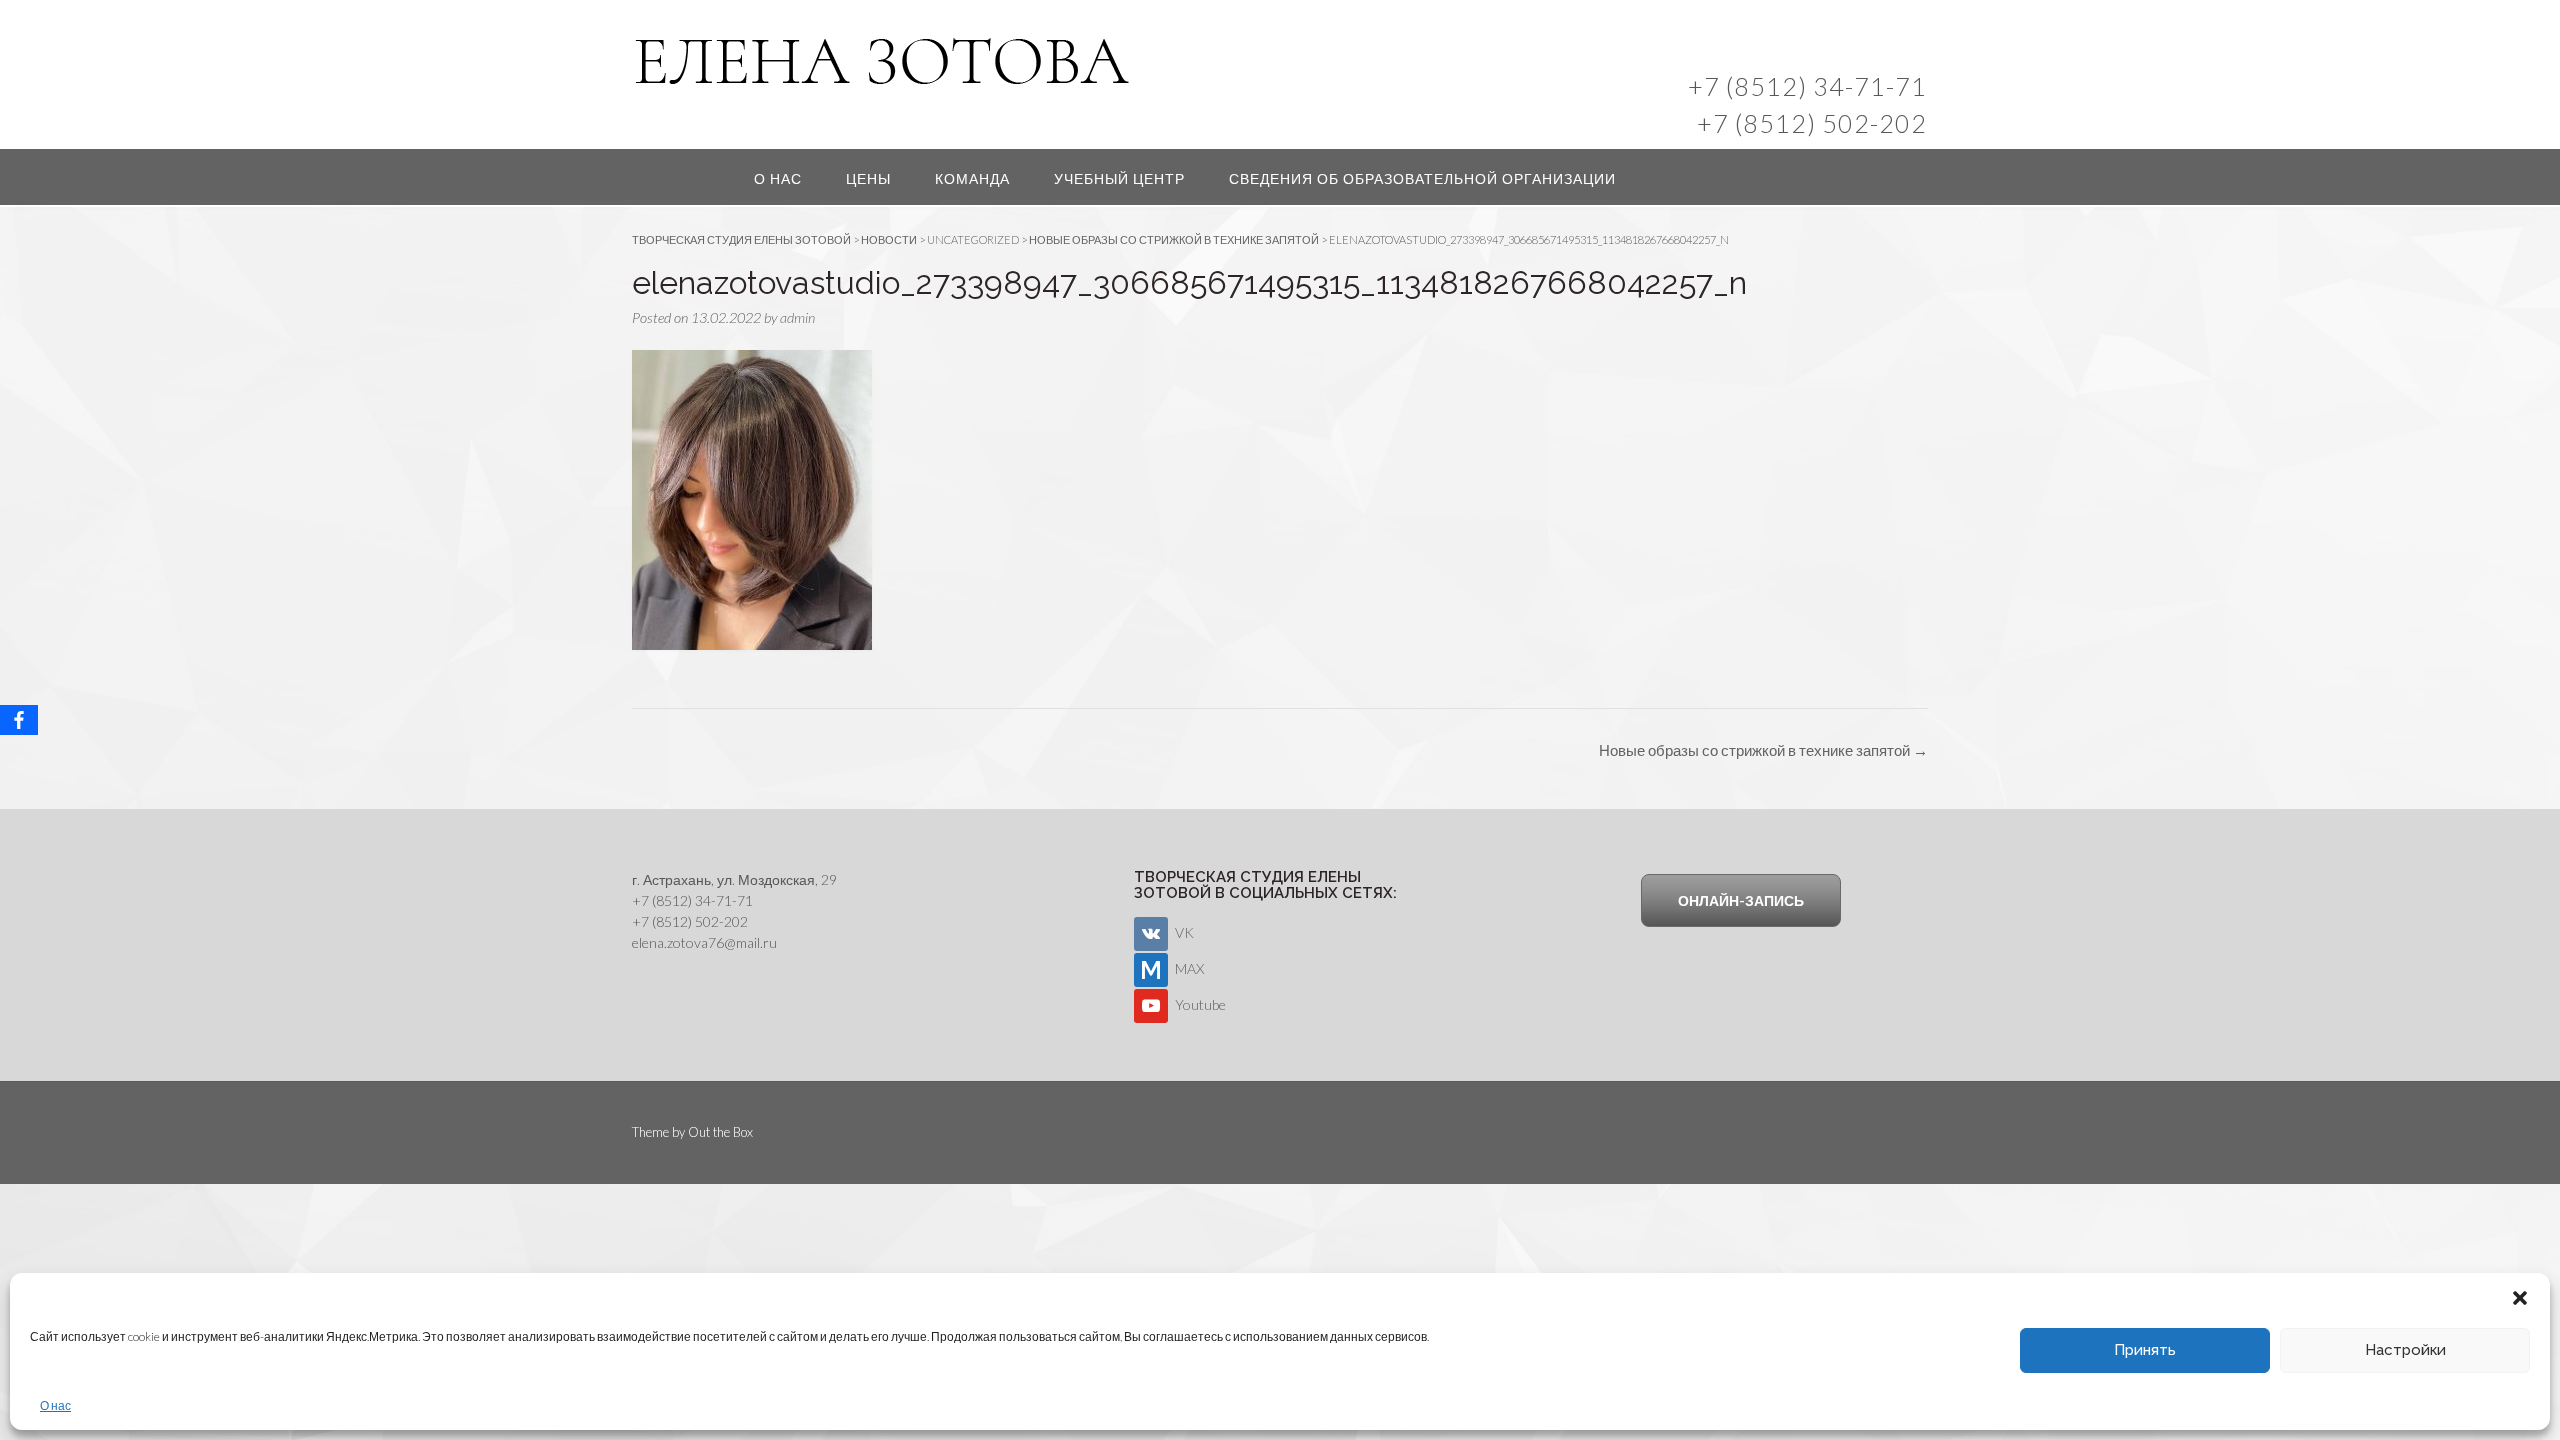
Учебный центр (1119, 178)
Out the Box (720, 1132)
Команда (972, 178)
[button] (2520, 1298)
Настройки (2405, 1350)
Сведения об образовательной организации (1422, 178)
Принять (2145, 1350)
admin (797, 317)
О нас (55, 1405)
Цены (868, 178)
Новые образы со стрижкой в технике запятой (1763, 750)
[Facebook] (19, 720)
